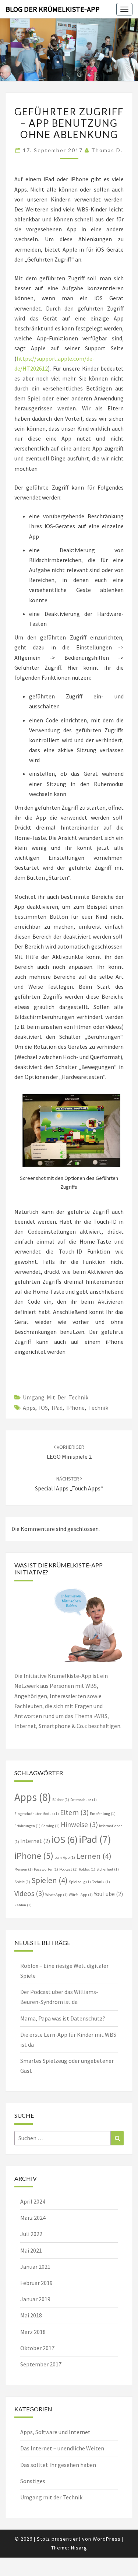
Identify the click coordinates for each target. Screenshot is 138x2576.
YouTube (108, 1894)
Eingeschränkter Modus (37, 1814)
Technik (98, 1408)
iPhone (75, 1408)
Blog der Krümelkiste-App (53, 9)
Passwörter (46, 1869)
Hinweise (79, 1825)
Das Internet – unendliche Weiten (62, 2448)
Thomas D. (107, 150)
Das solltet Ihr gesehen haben (58, 2465)
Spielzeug (80, 1882)
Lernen (94, 1856)
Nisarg (79, 2548)
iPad (57, 1408)
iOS (43, 1408)
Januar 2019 (35, 2299)
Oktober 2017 (37, 2348)
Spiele (22, 1882)
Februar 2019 (36, 2283)
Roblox (87, 1869)
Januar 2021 (35, 2267)
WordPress (107, 2539)
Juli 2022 (31, 2234)
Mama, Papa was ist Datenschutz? (63, 2018)
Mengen (24, 1869)
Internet (35, 1841)
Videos (29, 1893)
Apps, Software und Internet (55, 2432)
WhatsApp (56, 1895)
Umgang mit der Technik (56, 1397)
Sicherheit (108, 1869)
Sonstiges (33, 2481)
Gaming (51, 1826)
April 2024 (33, 2201)
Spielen (49, 1880)
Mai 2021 (31, 2250)
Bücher (61, 1800)
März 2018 (33, 2332)
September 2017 (41, 2364)
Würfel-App (81, 1895)
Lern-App (65, 1857)
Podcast (68, 1869)
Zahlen (23, 1905)
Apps (29, 1408)
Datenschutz (84, 1800)
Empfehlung (103, 1814)
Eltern (74, 1812)
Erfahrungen (27, 1826)
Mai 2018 (31, 2315)
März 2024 (33, 2218)
